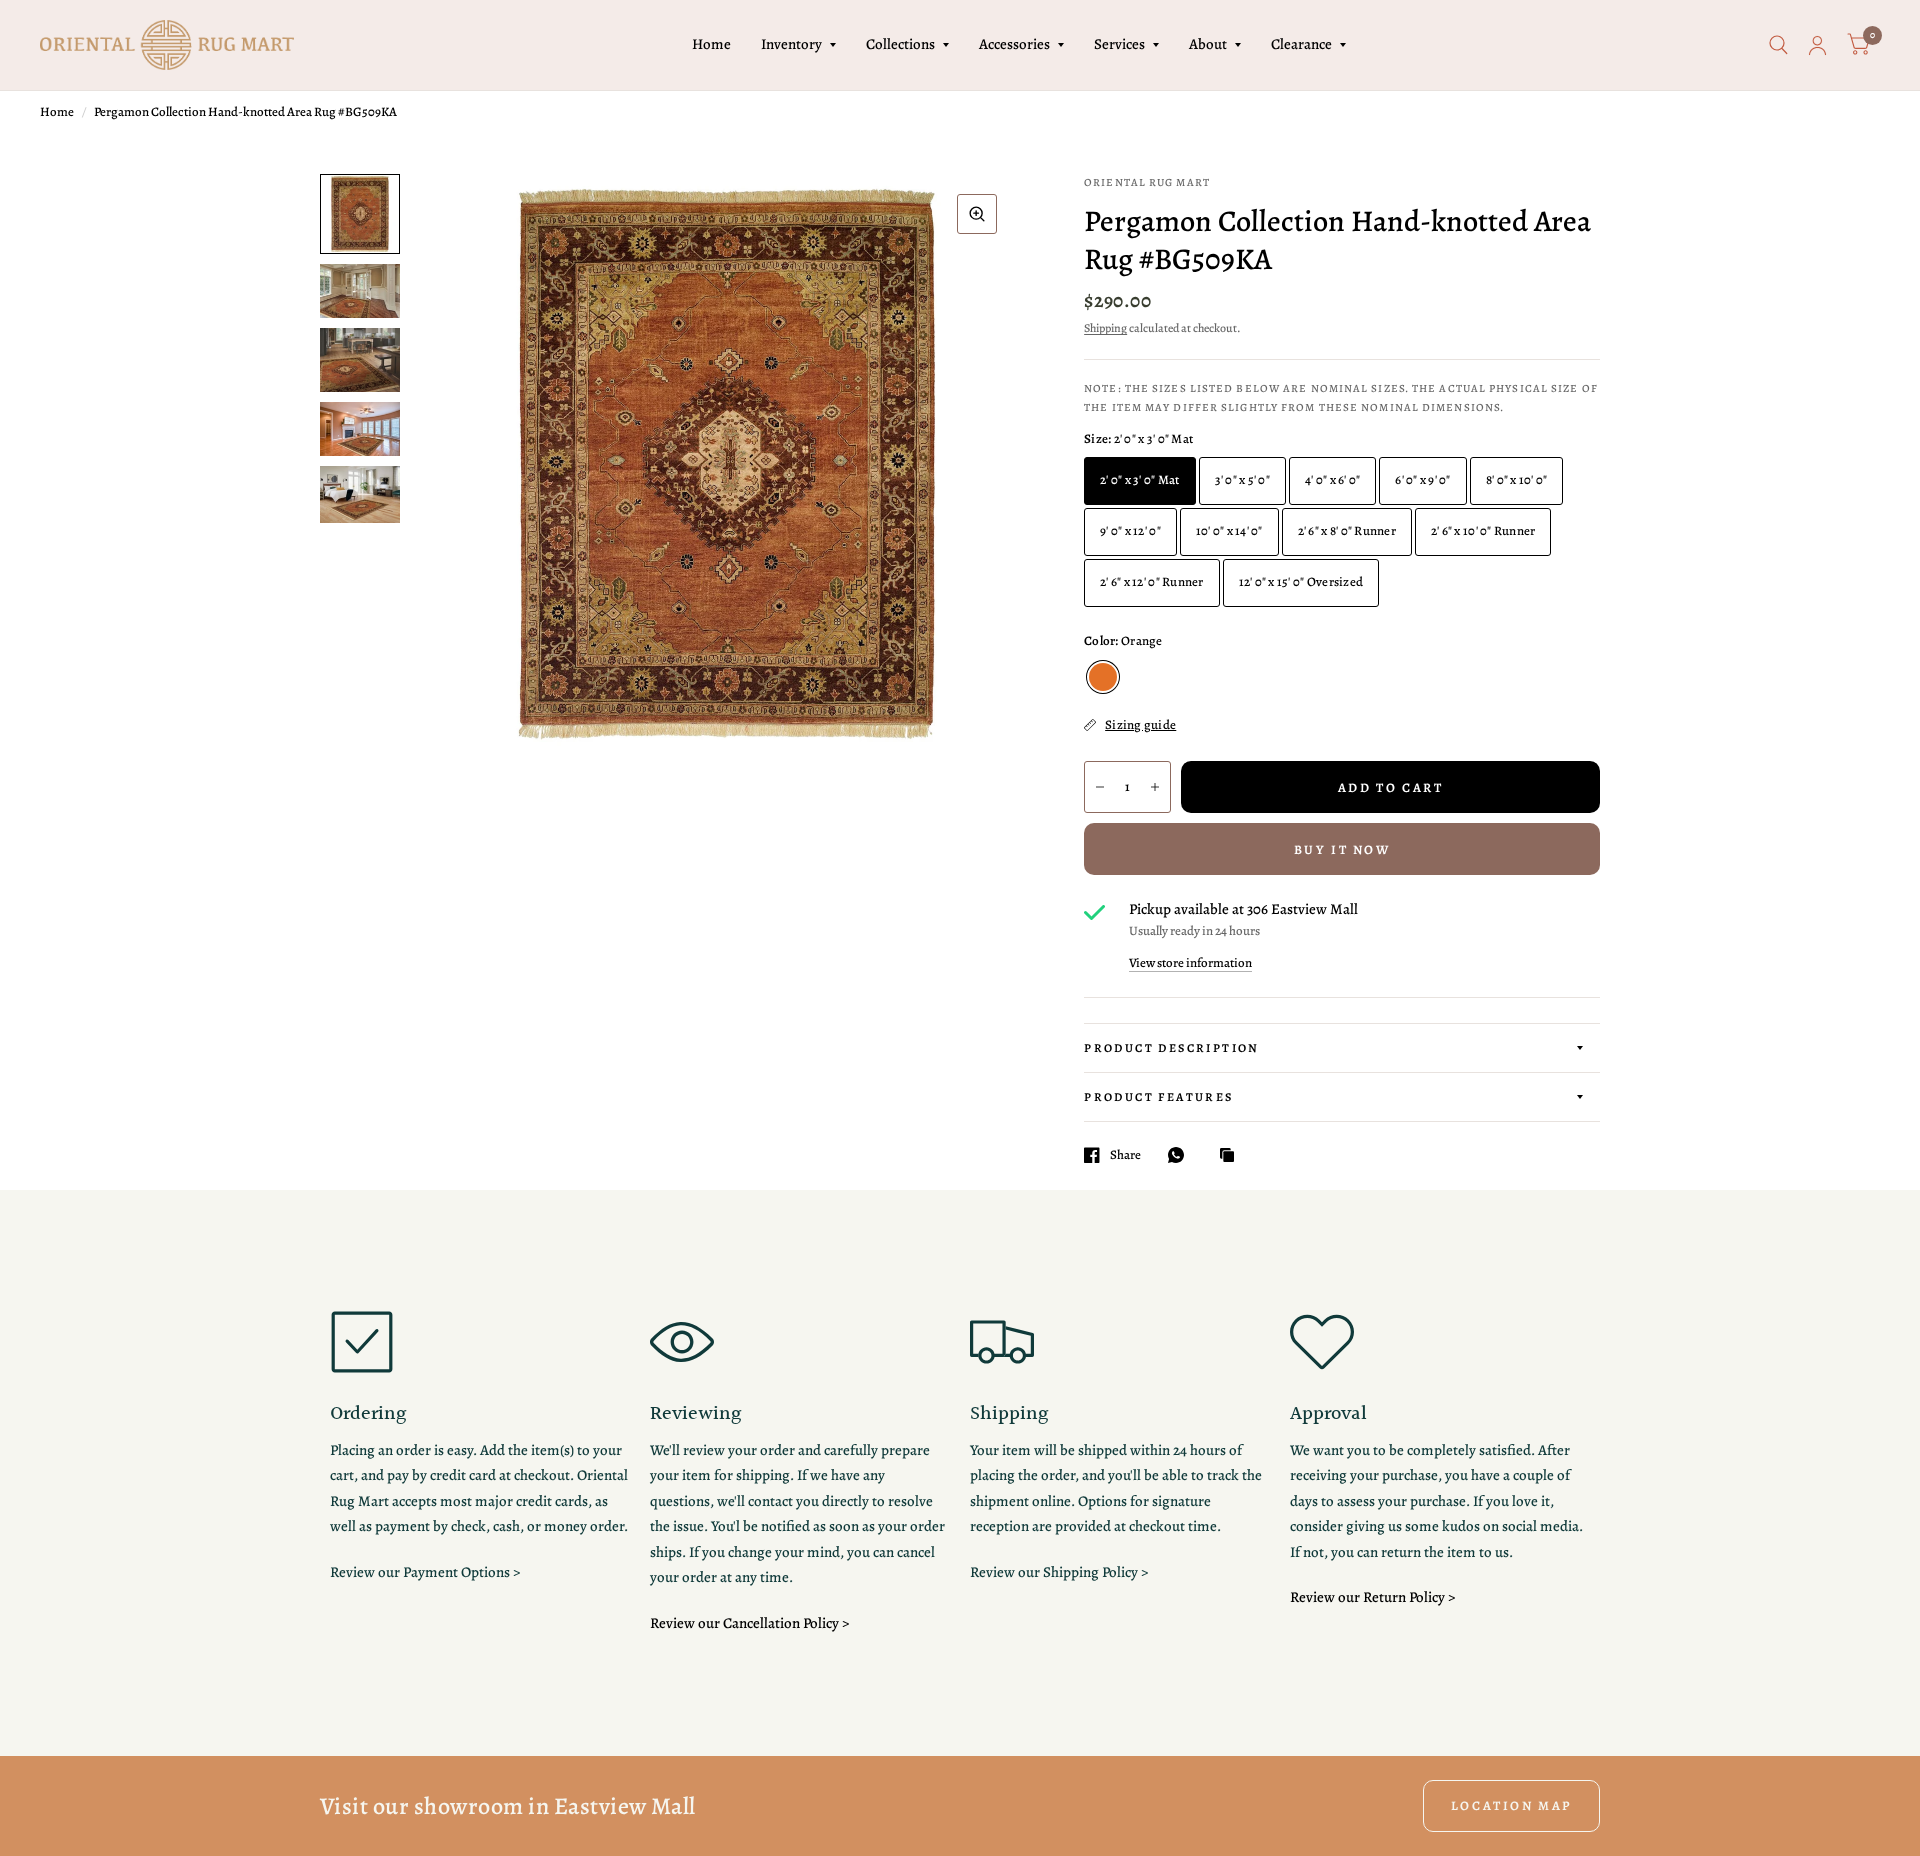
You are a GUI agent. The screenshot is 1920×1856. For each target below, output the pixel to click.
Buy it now (1342, 849)
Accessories (1014, 44)
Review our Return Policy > (1372, 1597)
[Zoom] (977, 214)
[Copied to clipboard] (1232, 1156)
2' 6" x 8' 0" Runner (1347, 530)
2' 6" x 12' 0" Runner (1151, 581)
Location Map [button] (1511, 1805)
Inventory (791, 44)
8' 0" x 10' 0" (1517, 479)
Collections (900, 44)
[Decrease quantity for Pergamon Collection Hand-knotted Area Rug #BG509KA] (1100, 787)
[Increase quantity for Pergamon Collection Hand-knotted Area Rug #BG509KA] (1155, 787)
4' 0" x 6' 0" (1332, 479)
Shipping (1105, 328)
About (1208, 44)
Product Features (1158, 1097)
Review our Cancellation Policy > (749, 1623)
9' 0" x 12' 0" (1130, 530)
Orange (1103, 677)
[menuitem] (711, 45)
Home (711, 44)
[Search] (1778, 45)
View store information (1190, 962)
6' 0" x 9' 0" (1422, 479)
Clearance (1301, 44)
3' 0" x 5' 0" (1242, 479)
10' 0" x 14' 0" (1229, 530)
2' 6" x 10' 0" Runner (1483, 530)
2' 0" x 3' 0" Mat (1139, 479)
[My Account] (1817, 45)
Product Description (1172, 1048)
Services (1119, 44)
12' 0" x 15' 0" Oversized (1301, 581)
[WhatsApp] (1181, 1155)
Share (1125, 1155)
